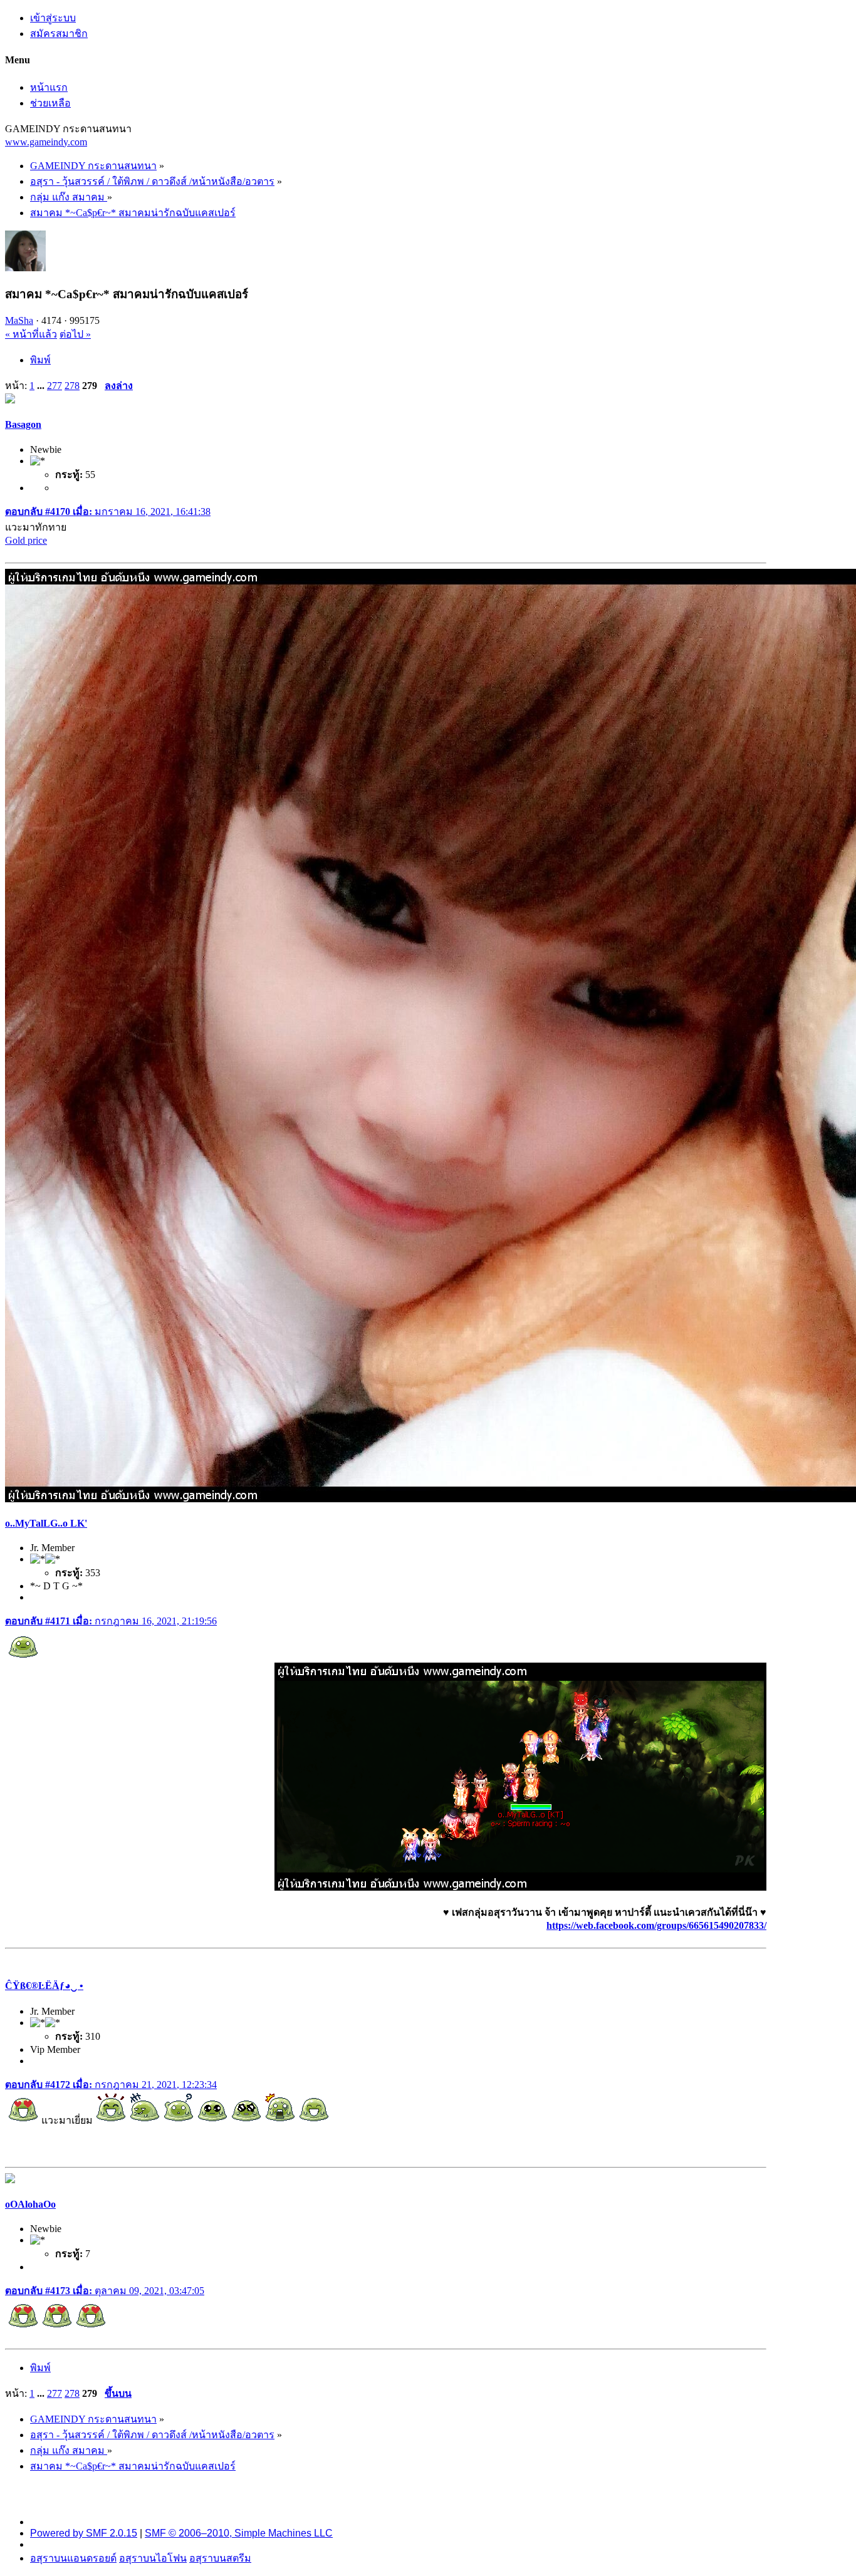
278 (72, 386)
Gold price (26, 540)
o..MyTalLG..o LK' (46, 1523)
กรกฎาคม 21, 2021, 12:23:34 (111, 2085)
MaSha (19, 320)
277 (55, 386)
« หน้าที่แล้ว (31, 334)
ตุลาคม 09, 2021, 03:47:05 (105, 2291)
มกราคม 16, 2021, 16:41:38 (108, 512)
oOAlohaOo (30, 2204)
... (42, 386)
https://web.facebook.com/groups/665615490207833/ (656, 1925)
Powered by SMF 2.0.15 (84, 2533)
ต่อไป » (75, 334)
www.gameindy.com (46, 142)
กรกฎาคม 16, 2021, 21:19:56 (111, 1621)
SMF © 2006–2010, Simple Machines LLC (239, 2533)
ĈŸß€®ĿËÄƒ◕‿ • (44, 1986)
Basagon (23, 424)
